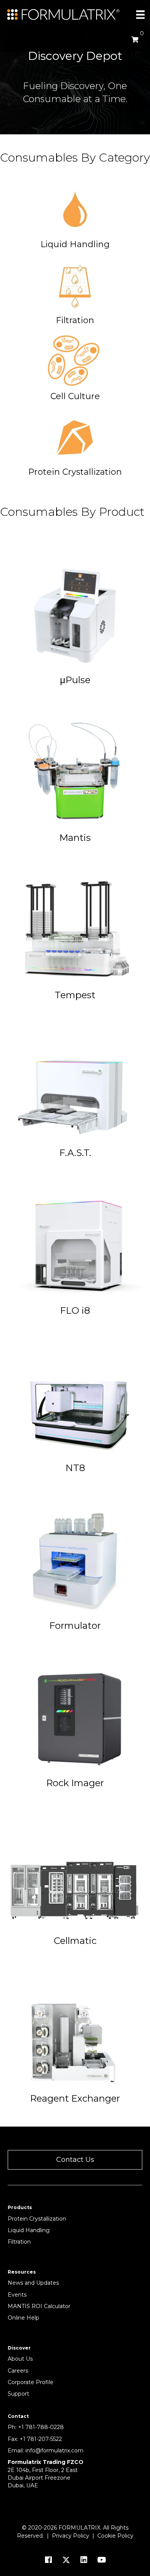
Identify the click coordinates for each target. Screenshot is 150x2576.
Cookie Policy (115, 2536)
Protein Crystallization (37, 2219)
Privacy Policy (71, 2536)
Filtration (19, 2242)
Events (17, 2295)
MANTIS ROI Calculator (39, 2306)
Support (18, 2394)
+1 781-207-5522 (41, 2439)
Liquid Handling (29, 2230)
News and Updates (33, 2283)
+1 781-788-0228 (41, 2427)
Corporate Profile (31, 2382)
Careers (18, 2371)
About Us (20, 2359)
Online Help (23, 2318)
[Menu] (140, 15)
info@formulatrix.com (54, 2451)
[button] (75, 2160)
